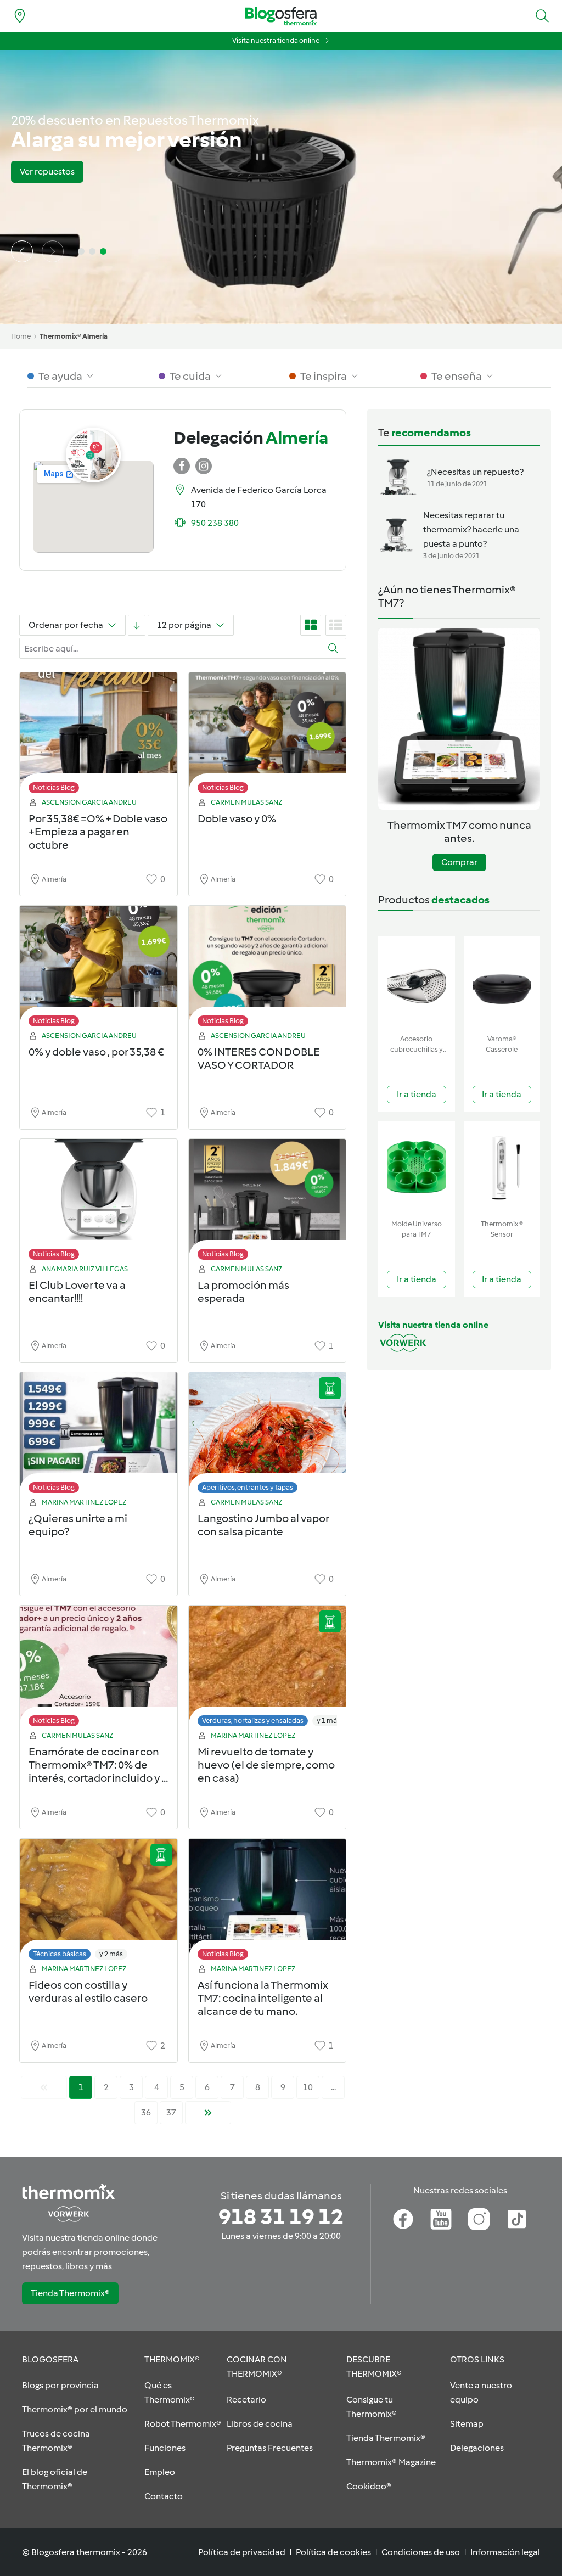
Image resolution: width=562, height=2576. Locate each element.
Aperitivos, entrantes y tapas (248, 1487)
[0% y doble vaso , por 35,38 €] (99, 969)
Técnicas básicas (60, 1954)
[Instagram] (479, 2219)
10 (308, 2087)
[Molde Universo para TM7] (417, 1168)
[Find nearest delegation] (20, 16)
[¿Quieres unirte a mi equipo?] (99, 1436)
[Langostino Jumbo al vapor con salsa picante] (268, 1436)
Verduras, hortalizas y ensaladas (253, 1721)
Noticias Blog (54, 787)
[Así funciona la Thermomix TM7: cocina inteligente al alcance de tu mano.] (268, 1902)
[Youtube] (441, 2219)
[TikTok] (517, 2219)
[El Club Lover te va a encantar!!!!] (99, 1202)
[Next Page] (208, 2113)
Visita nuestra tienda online (276, 40)
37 (171, 2112)
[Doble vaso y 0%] (268, 736)
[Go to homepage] (281, 16)
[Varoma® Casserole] (502, 983)
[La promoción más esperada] (268, 1202)
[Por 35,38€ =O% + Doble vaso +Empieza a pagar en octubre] (99, 736)
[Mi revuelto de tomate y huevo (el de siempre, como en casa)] (268, 1669)
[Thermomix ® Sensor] (502, 1168)
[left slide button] (22, 251)
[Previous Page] (44, 2087)
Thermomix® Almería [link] (74, 336)
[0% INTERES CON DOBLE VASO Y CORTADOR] (268, 969)
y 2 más (111, 1954)
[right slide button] (53, 251)
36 (146, 2112)
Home (21, 336)
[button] (542, 16)
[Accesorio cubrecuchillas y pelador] (417, 983)
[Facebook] (403, 2219)
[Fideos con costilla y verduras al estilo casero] (99, 1902)
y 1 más (328, 1721)
